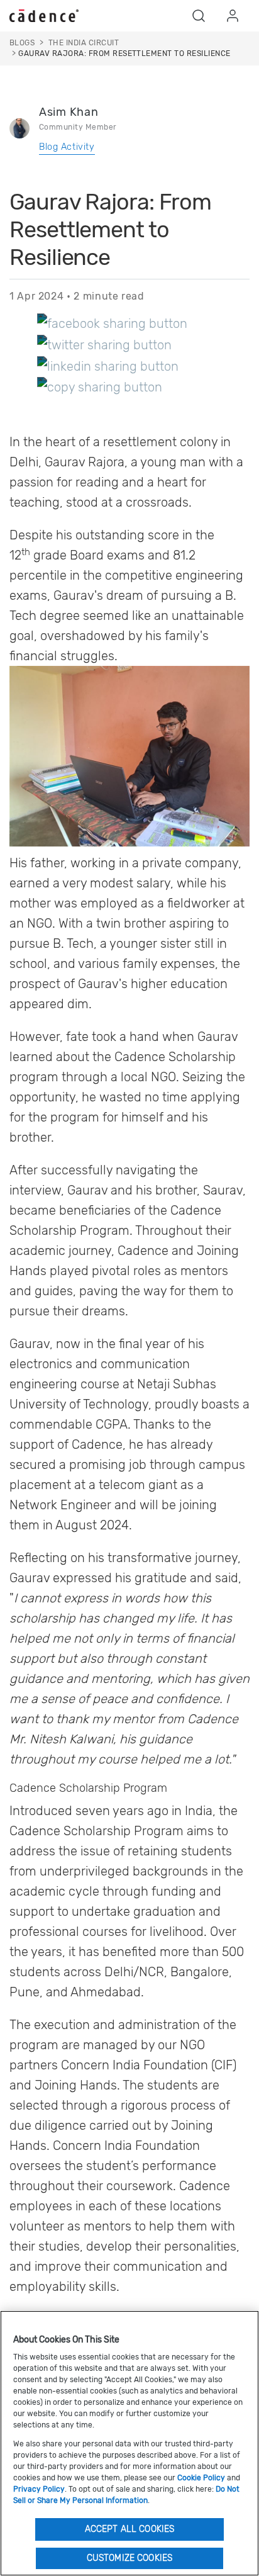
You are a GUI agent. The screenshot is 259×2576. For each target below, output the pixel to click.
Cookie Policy (201, 2478)
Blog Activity (67, 147)
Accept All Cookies (130, 2529)
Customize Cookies (129, 2558)
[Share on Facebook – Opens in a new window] (112, 323)
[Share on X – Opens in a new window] (104, 344)
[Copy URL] (100, 387)
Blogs (22, 43)
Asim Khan (69, 112)
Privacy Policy (39, 2489)
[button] (199, 16)
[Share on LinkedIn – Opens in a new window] (108, 366)
